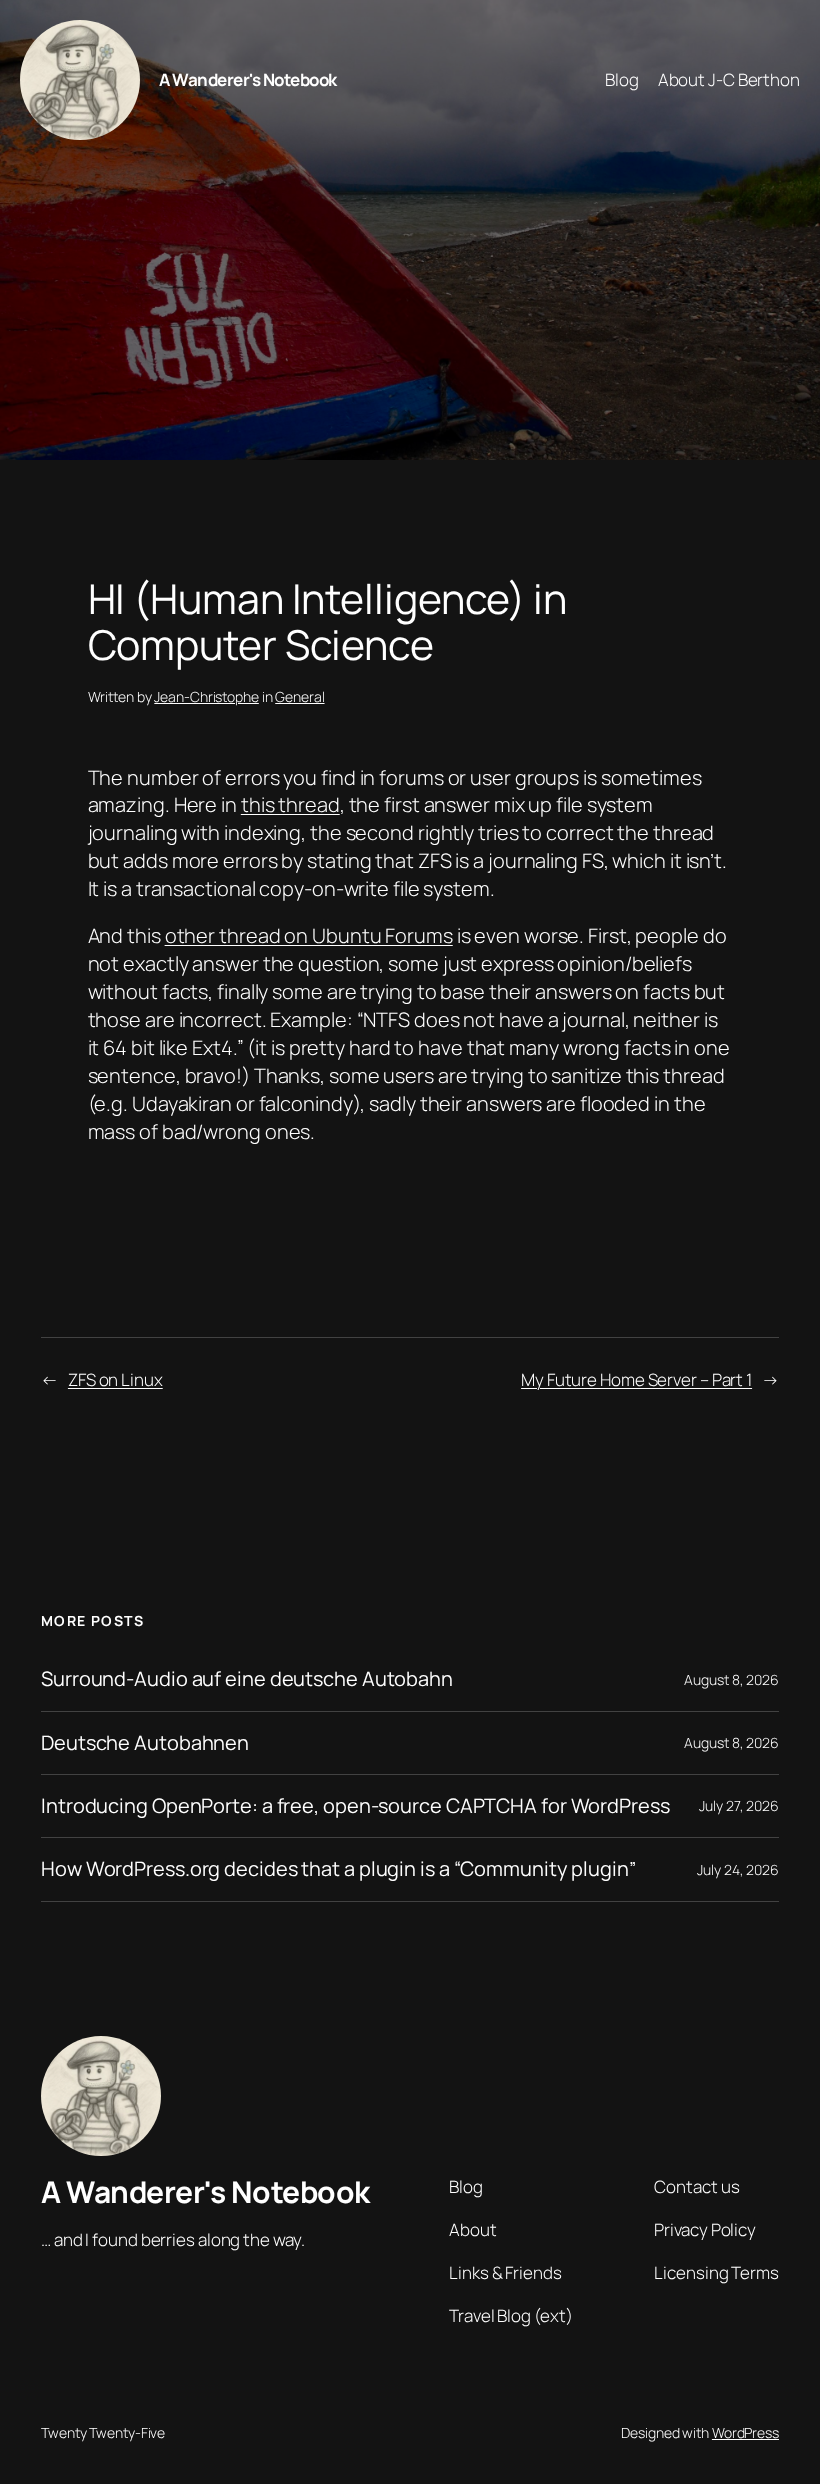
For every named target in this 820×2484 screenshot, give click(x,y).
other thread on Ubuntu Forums (309, 935)
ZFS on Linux (115, 1379)
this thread (290, 804)
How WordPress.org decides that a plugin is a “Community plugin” (338, 1869)
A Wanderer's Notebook (248, 79)
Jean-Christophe (206, 696)
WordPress (745, 2432)
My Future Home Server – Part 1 (636, 1379)
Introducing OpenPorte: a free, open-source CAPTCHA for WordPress (355, 1806)
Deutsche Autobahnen (145, 1743)
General (299, 696)
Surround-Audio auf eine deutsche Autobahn (247, 1679)
